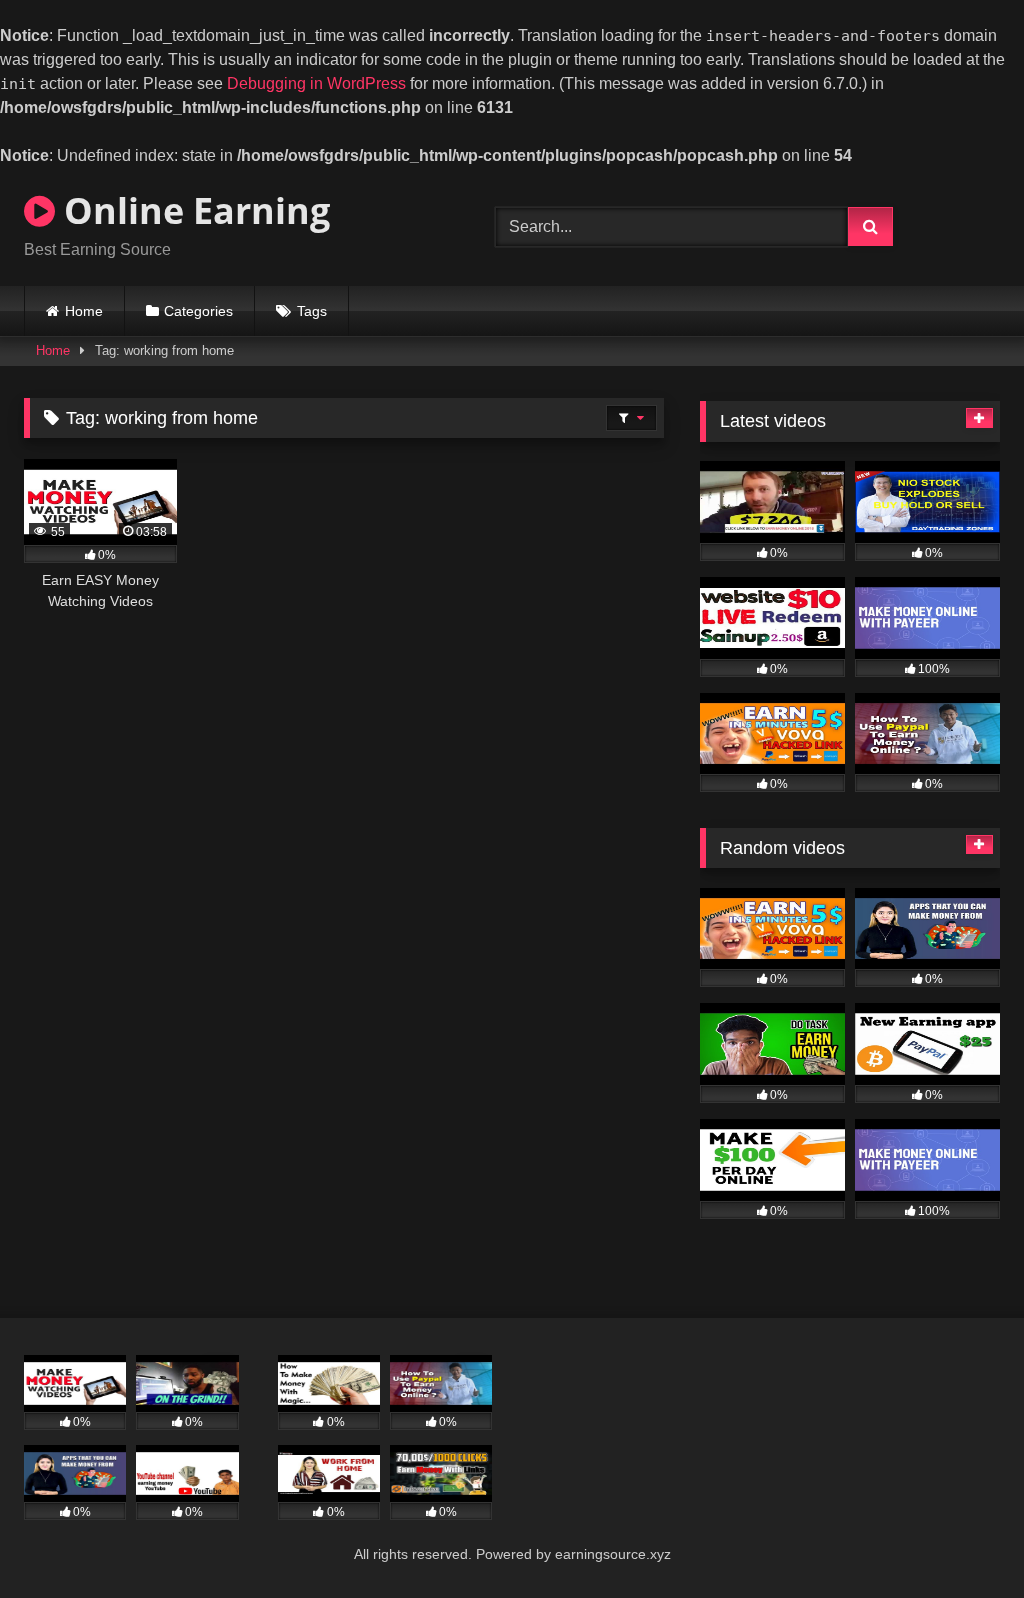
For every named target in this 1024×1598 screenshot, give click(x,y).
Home (84, 311)
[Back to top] (962, 1542)
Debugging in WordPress (316, 83)
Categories (198, 311)
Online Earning (192, 210)
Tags (312, 311)
